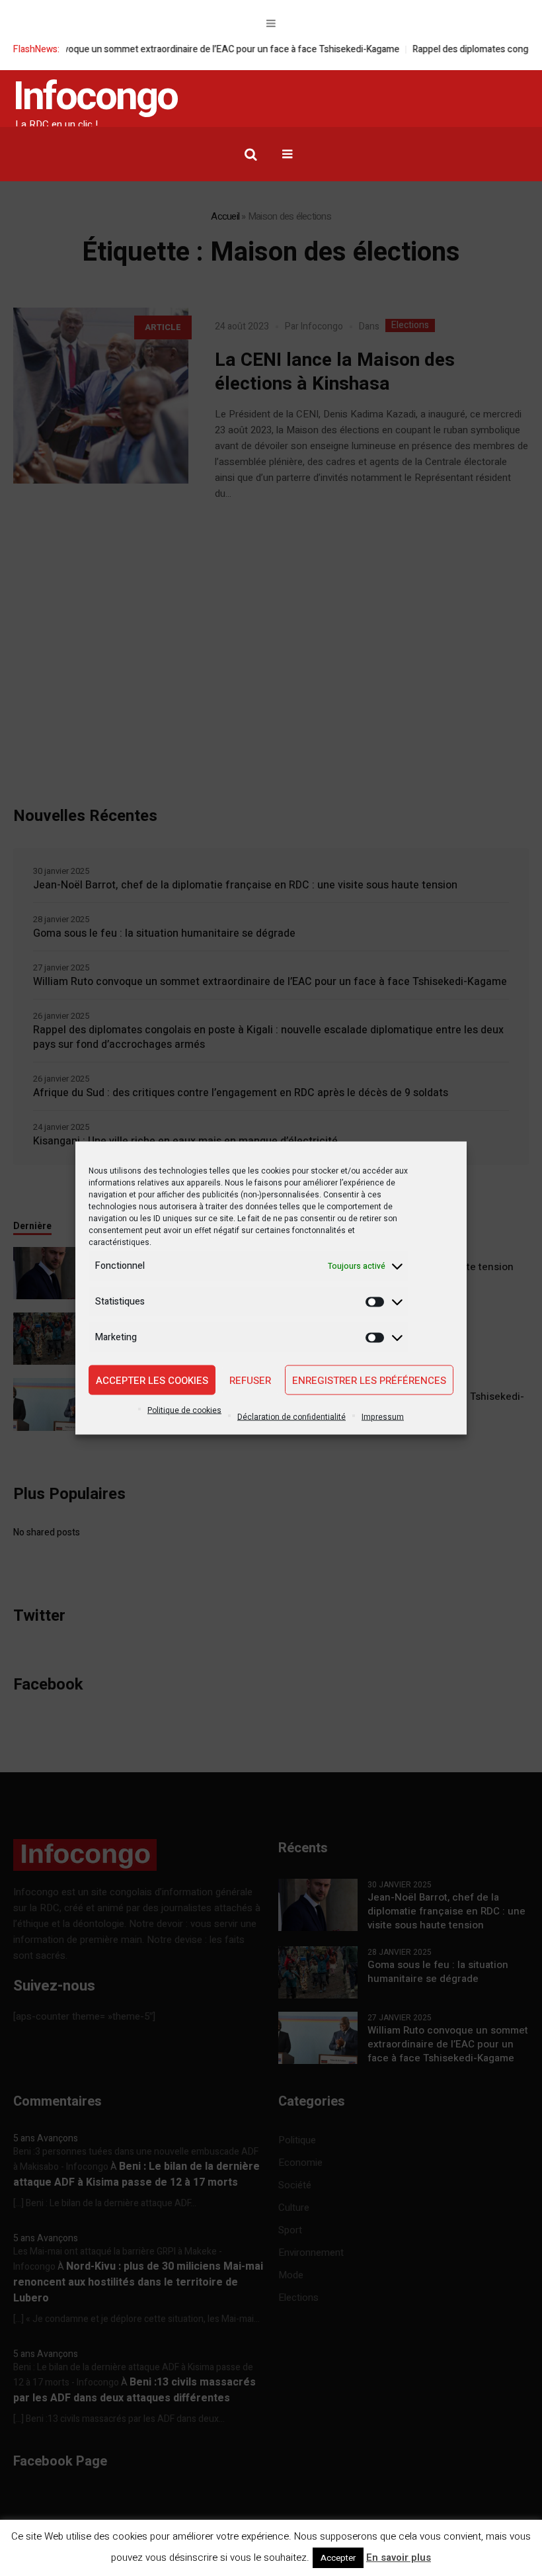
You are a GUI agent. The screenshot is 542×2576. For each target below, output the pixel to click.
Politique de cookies (184, 1410)
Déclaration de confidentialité (291, 1417)
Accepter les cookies (152, 1380)
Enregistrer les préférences (369, 1380)
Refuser (250, 1380)
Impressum (383, 1417)
